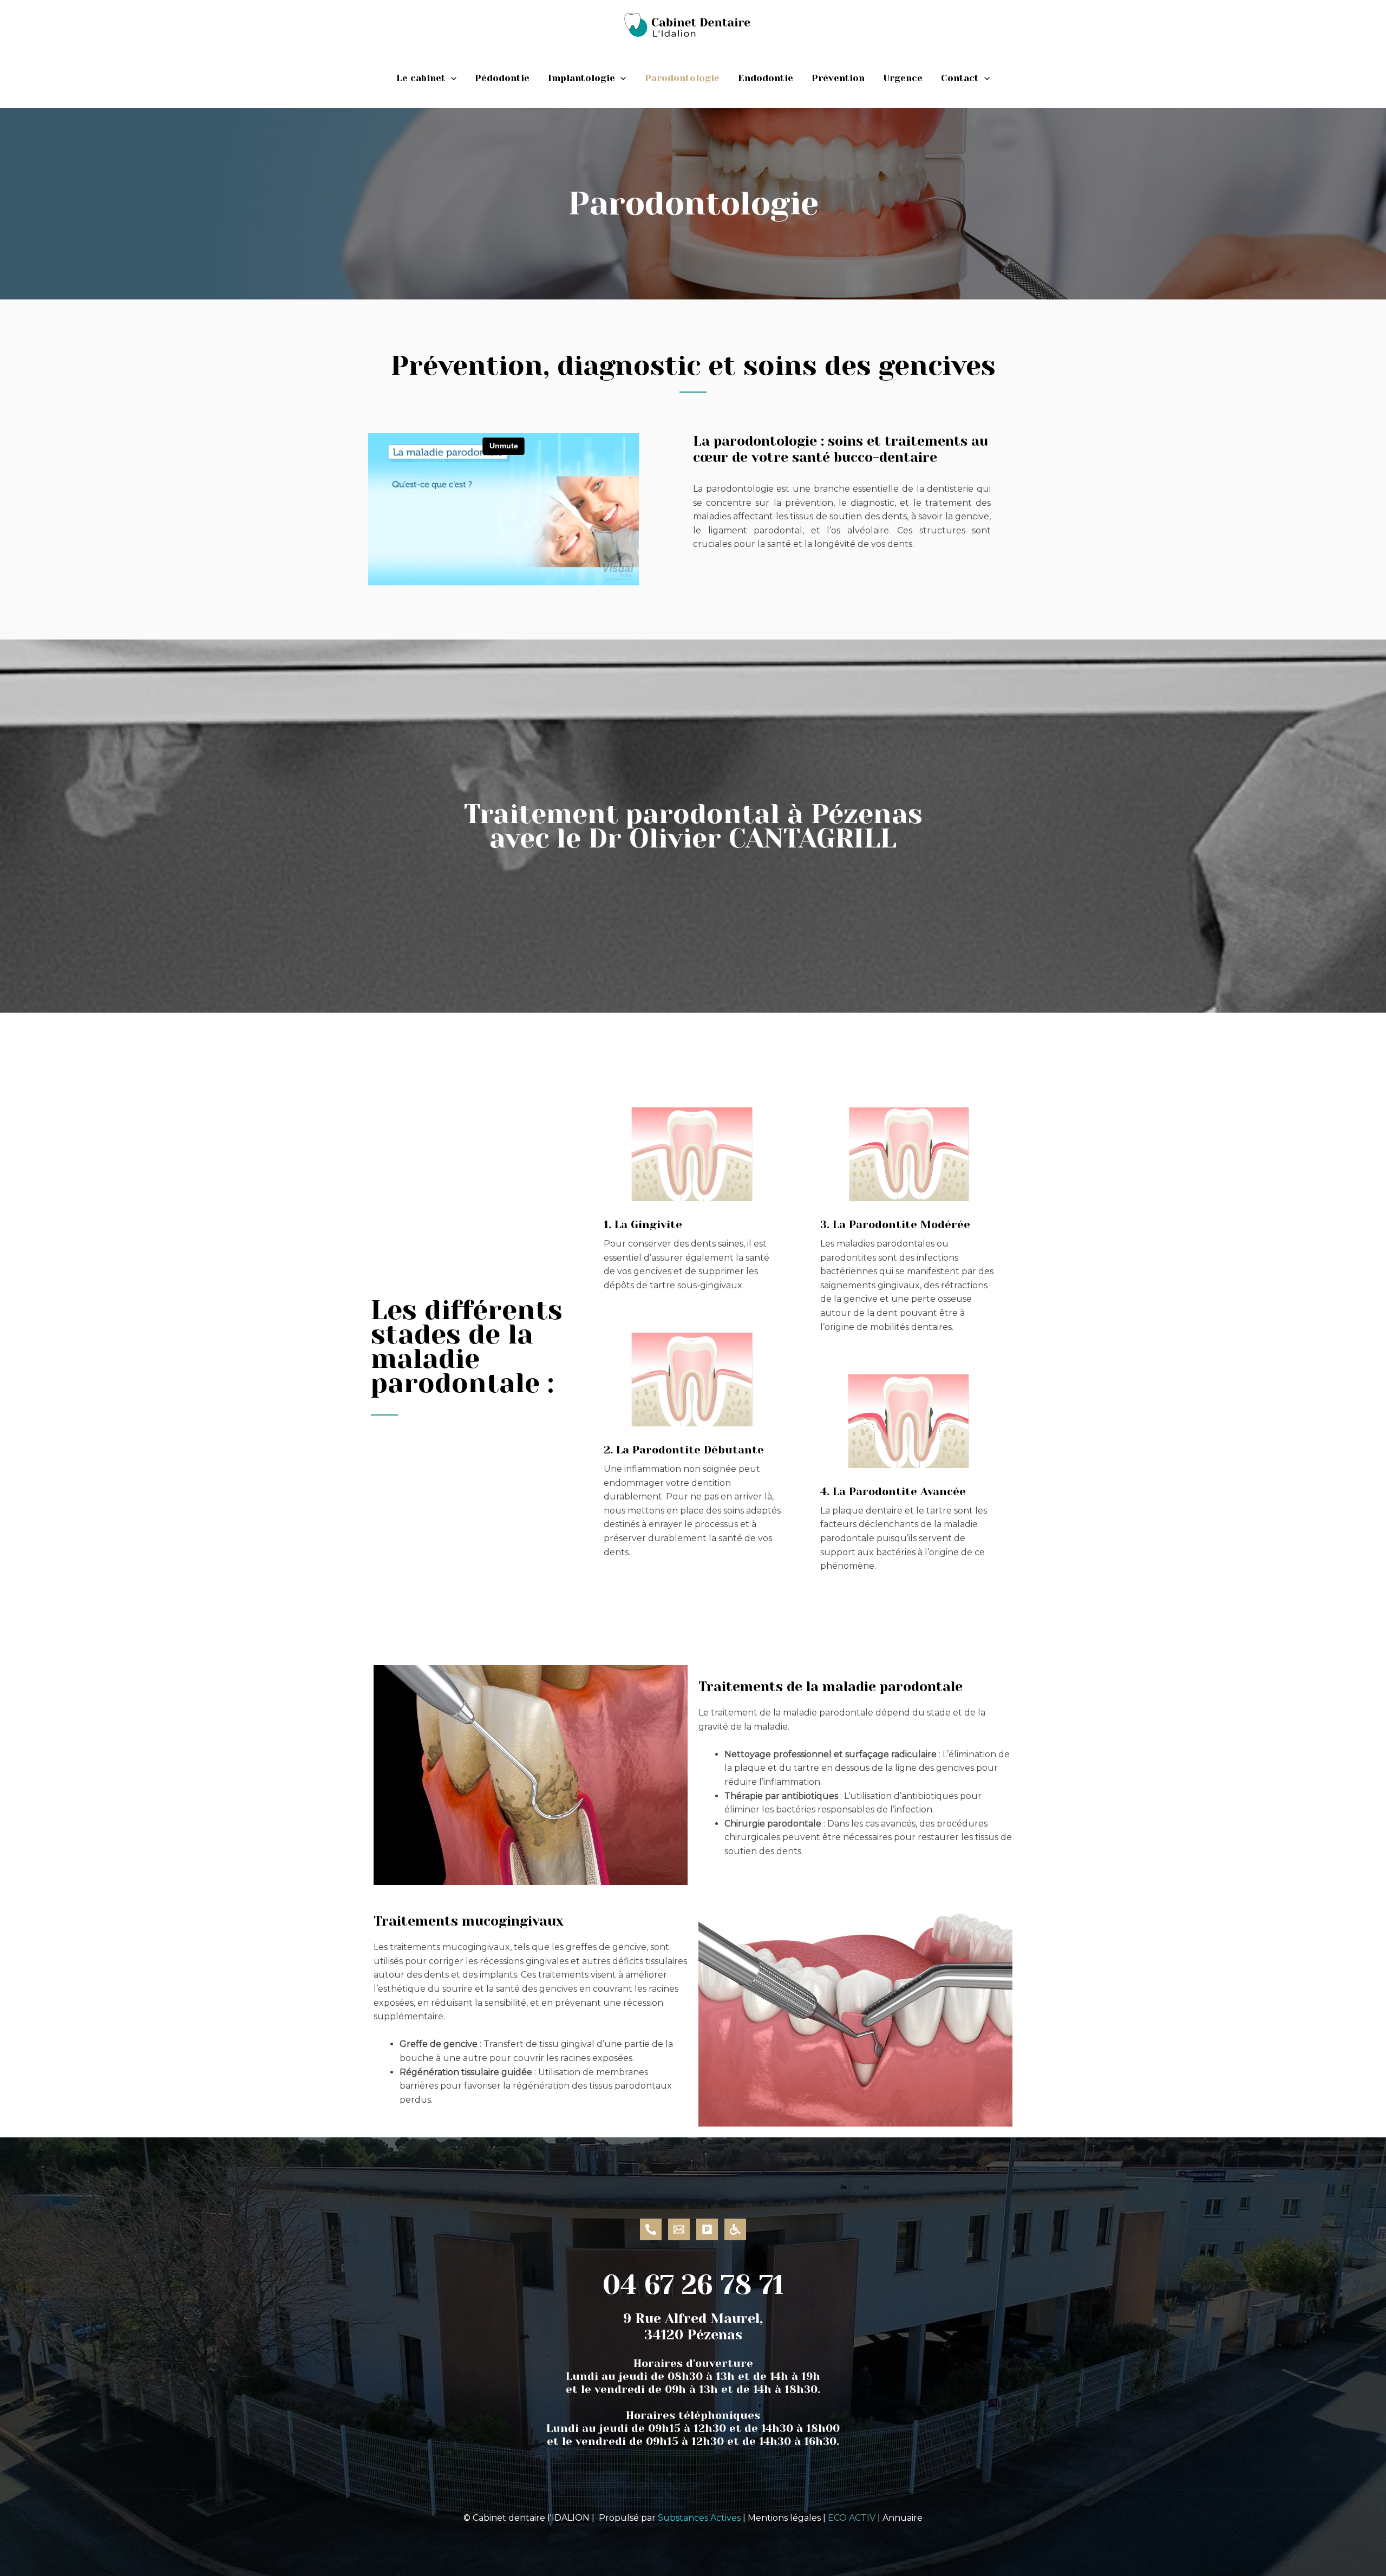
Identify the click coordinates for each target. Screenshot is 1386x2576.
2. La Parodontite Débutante (684, 1450)
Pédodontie (502, 78)
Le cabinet (421, 78)
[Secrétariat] (651, 2229)
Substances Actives (699, 2518)
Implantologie (581, 78)
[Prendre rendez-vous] (679, 2229)
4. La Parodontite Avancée (893, 1492)
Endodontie (766, 78)
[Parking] (707, 2229)
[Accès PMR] (735, 2229)
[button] (451, 78)
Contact (960, 78)
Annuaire (903, 2518)
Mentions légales (784, 2518)
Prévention (838, 78)
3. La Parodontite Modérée (895, 1225)
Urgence (903, 78)
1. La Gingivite (643, 1225)
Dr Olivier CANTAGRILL (743, 838)
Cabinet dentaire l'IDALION (531, 2518)
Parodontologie (682, 78)
